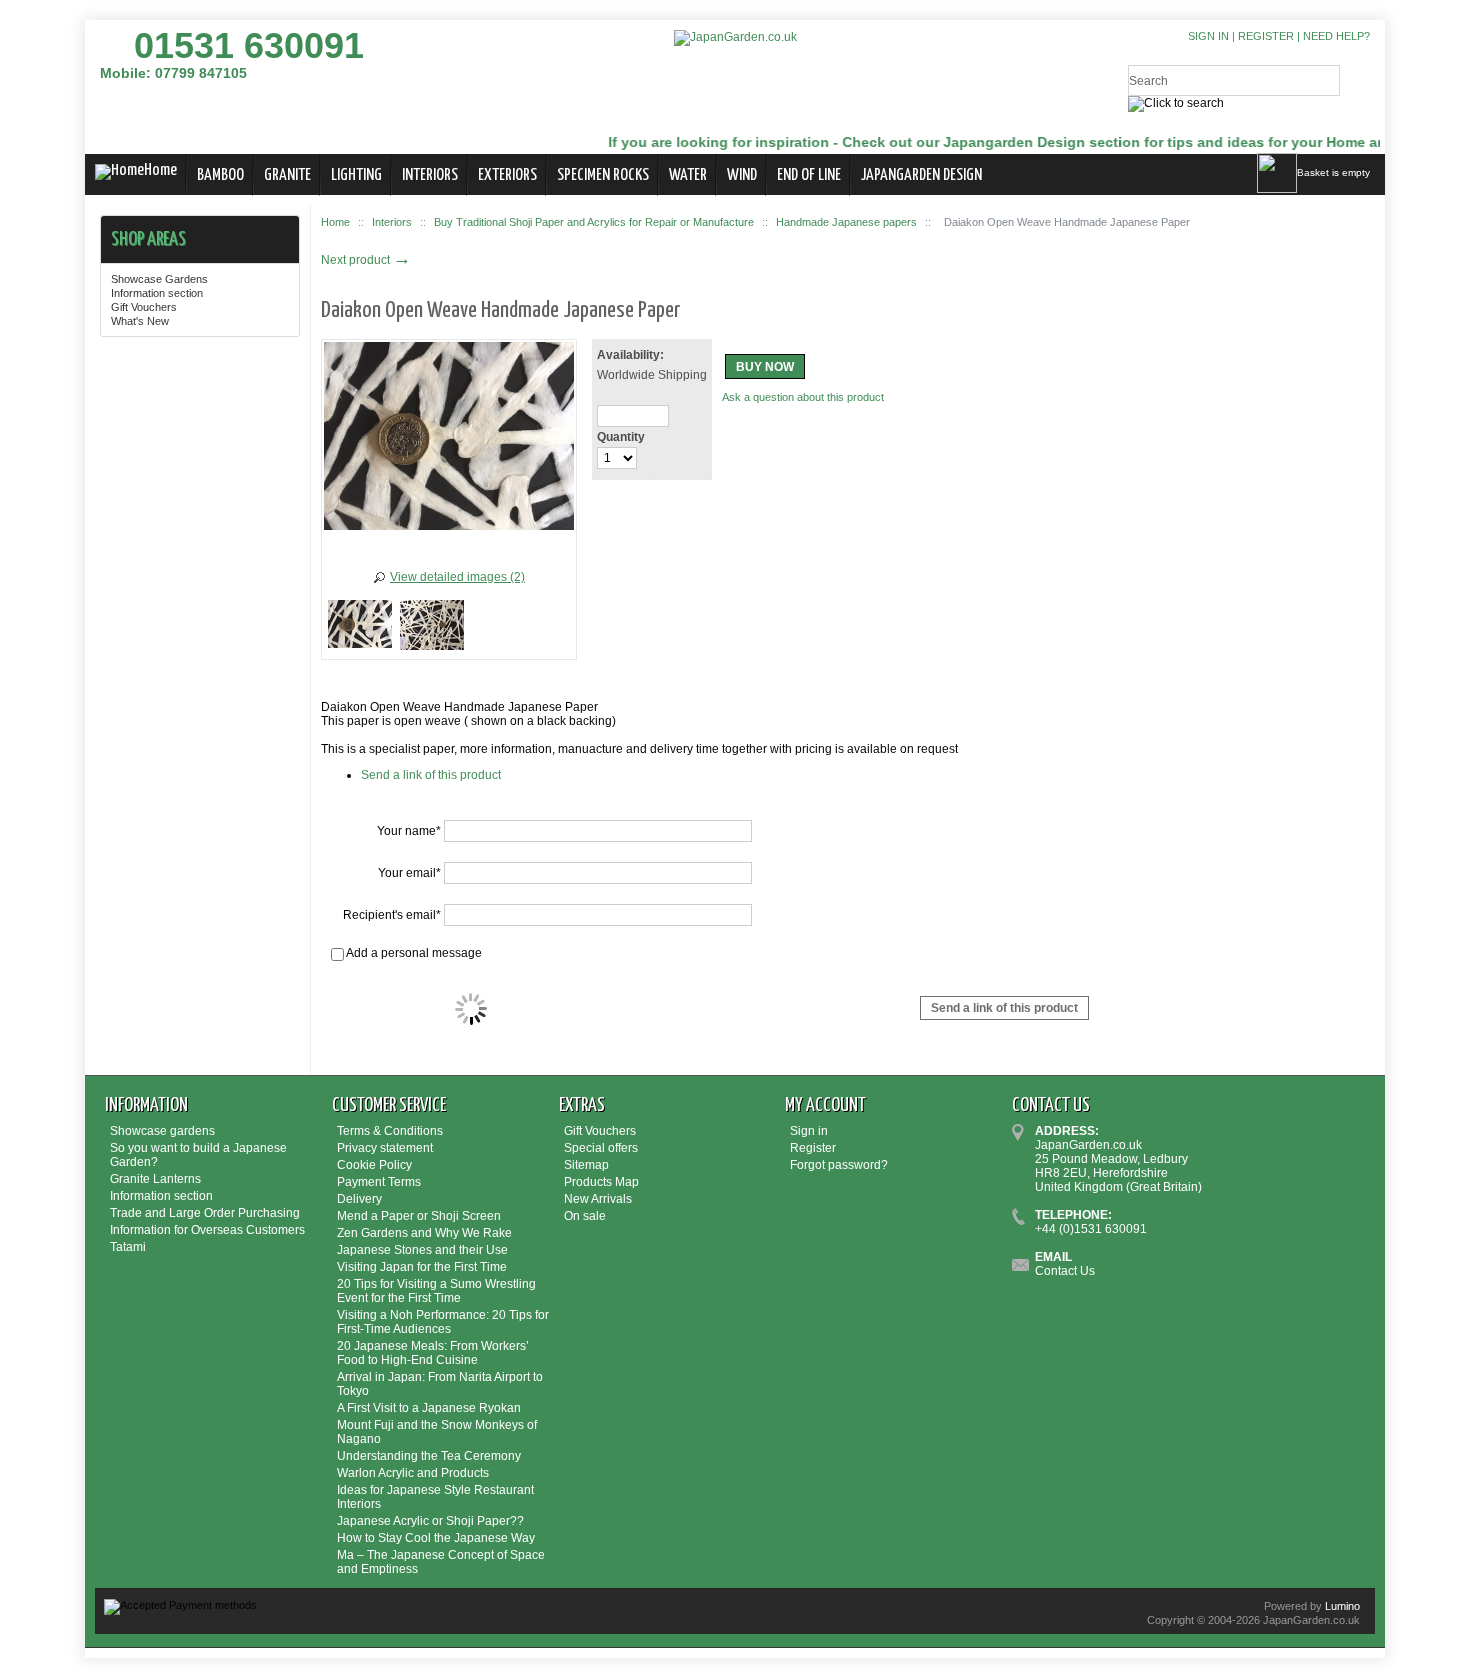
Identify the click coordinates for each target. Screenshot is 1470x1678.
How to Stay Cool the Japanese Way (436, 1538)
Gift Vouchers (144, 307)
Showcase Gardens (159, 279)
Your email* (409, 873)
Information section (157, 293)
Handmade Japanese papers (846, 222)
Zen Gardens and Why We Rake (424, 1233)
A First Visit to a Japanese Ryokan (429, 1408)
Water (688, 175)
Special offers (601, 1148)
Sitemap (586, 1165)
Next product (366, 260)
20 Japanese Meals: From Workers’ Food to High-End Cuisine (433, 1353)
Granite (287, 175)
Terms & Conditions (390, 1131)
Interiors (430, 175)
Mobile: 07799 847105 (173, 73)
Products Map (601, 1182)
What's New (140, 321)
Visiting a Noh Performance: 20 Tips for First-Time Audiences (443, 1322)
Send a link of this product (431, 775)
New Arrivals (598, 1199)
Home (160, 170)
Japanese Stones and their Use (422, 1250)
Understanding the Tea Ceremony (429, 1456)
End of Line (809, 175)
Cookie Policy (374, 1165)
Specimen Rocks (603, 175)
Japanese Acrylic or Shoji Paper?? (430, 1521)
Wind (742, 175)
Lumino (1342, 1606)
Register (1266, 36)
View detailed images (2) (457, 577)
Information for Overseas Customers (207, 1230)
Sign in (1208, 36)
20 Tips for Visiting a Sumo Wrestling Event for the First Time (436, 1291)
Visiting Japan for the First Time (422, 1267)
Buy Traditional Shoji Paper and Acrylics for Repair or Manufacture (594, 222)
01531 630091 (249, 45)
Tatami (128, 1247)
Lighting (356, 175)
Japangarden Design (921, 175)
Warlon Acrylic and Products (413, 1473)
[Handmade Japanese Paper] (360, 628)
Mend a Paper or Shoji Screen (419, 1216)
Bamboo (220, 175)
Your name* (409, 831)
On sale (585, 1216)
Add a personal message (413, 953)
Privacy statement (385, 1148)
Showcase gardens (162, 1131)
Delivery (359, 1199)
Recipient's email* (392, 915)
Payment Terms (379, 1182)
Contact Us (1065, 1271)
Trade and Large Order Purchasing (205, 1213)
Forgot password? (839, 1165)
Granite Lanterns (155, 1179)
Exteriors (507, 175)
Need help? (1336, 36)
